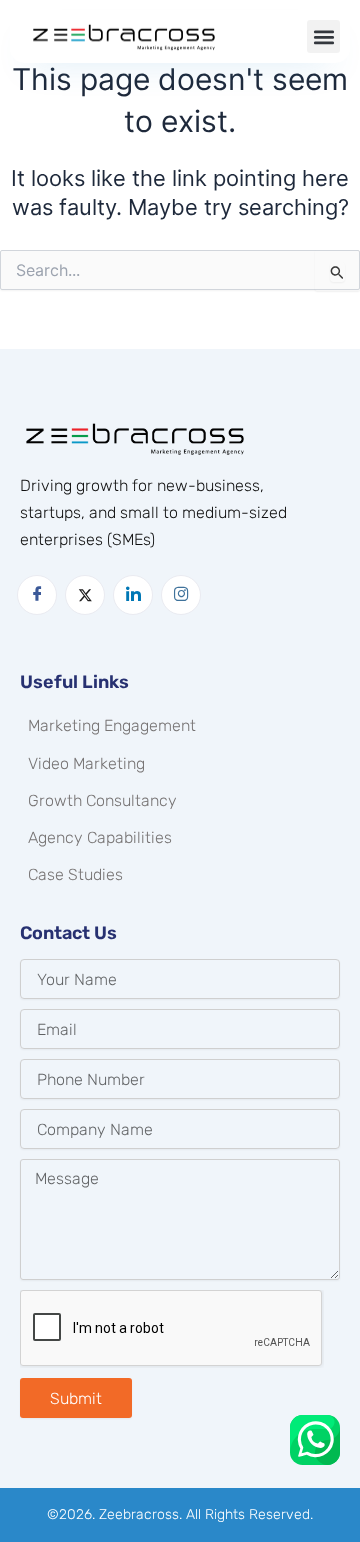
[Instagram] (181, 595)
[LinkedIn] (133, 595)
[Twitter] (85, 595)
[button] (323, 36)
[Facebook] (37, 595)
